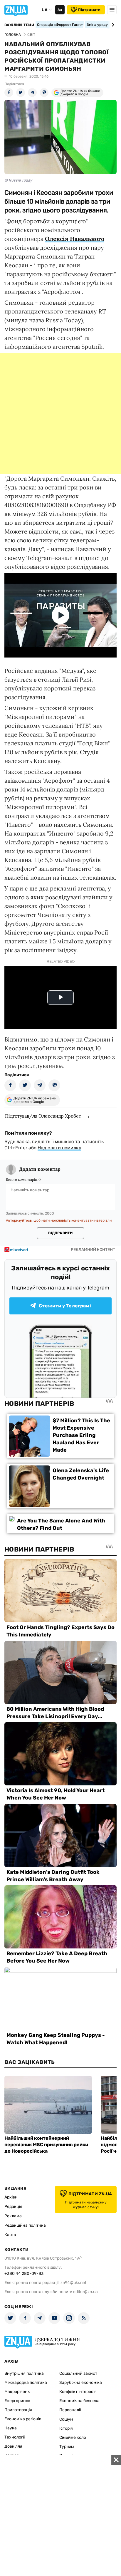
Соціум (66, 2419)
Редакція (13, 2207)
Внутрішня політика (24, 2373)
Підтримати (89, 10)
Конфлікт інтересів (78, 2392)
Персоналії (70, 2410)
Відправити (60, 1233)
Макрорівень (17, 2392)
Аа (60, 10)
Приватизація (18, 2410)
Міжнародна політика (26, 2383)
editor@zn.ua (85, 2292)
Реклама (13, 2216)
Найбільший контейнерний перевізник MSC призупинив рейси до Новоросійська (46, 2145)
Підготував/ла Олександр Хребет (43, 1116)
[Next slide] (112, 25)
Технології (15, 2437)
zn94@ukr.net (73, 2283)
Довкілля (13, 2446)
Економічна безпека (79, 2401)
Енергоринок (17, 2401)
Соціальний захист (78, 2373)
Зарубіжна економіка (81, 2383)
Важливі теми (19, 25)
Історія (66, 2428)
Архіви (11, 2197)
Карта (10, 2235)
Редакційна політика (25, 2225)
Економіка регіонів (23, 2419)
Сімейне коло (73, 2437)
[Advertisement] (60, 414)
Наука (11, 2428)
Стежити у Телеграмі (65, 1306)
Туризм (67, 2447)
